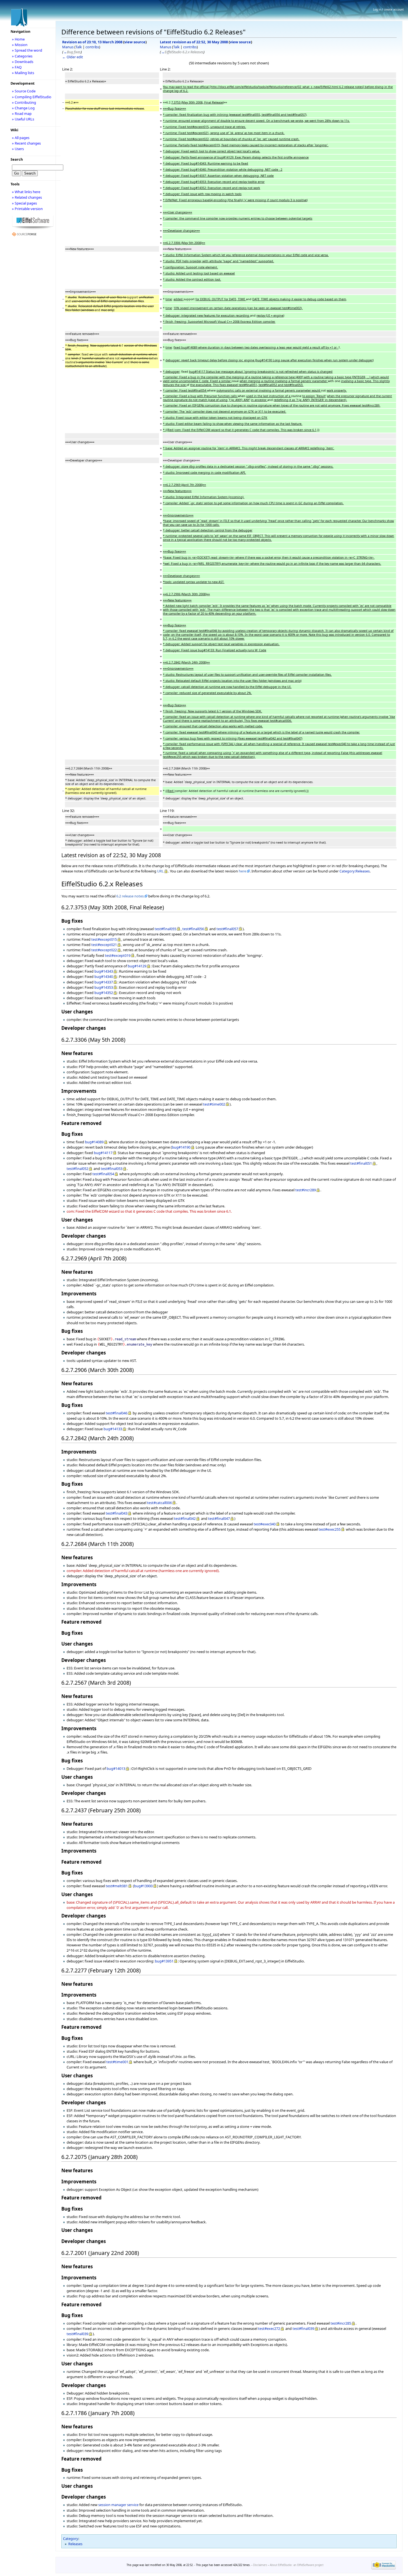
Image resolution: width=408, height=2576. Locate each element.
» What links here (26, 192)
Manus (68, 47)
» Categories (22, 56)
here (242, 871)
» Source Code (24, 91)
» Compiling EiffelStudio (32, 97)
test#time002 (214, 1104)
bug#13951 (164, 1961)
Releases (75, 2544)
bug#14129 (137, 966)
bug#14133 (113, 1429)
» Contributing (24, 102)
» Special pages (24, 203)
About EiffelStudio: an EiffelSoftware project (297, 2565)
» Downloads (23, 62)
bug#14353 (104, 987)
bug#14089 (94, 1142)
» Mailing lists (23, 73)
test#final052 (77, 1169)
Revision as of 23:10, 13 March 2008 (92, 42)
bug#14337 (104, 982)
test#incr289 (306, 1190)
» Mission (20, 45)
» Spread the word (27, 50)
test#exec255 (330, 1529)
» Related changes (27, 197)
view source (135, 42)
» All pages (21, 138)
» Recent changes (26, 143)
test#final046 (117, 1413)
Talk (79, 47)
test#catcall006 (159, 1503)
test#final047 (219, 1518)
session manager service (118, 2505)
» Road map (22, 113)
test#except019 (118, 955)
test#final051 (361, 1163)
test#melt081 (117, 1886)
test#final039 (303, 2328)
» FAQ (17, 67)
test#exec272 (269, 2328)
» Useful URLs (23, 119)
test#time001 (117, 2062)
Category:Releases (355, 871)
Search (17, 159)
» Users (18, 149)
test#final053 (112, 1169)
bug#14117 (103, 1153)
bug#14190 (181, 1147)
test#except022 (104, 950)
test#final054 (103, 1174)
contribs (92, 47)
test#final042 (185, 1518)
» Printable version (27, 209)
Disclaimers (260, 2565)
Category (71, 2539)
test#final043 (117, 1513)
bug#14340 (104, 977)
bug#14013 (116, 1768)
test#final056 (193, 929)
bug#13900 (143, 1886)
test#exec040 (265, 1524)
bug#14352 (104, 993)
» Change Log (23, 108)
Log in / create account (388, 9)
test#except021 (104, 945)
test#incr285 (341, 2323)
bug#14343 (104, 971)
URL (160, 871)
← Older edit (73, 57)
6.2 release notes (130, 896)
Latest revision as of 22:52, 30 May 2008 (194, 42)
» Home (18, 39)
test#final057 (227, 929)
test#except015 (104, 939)
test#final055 (165, 929)
